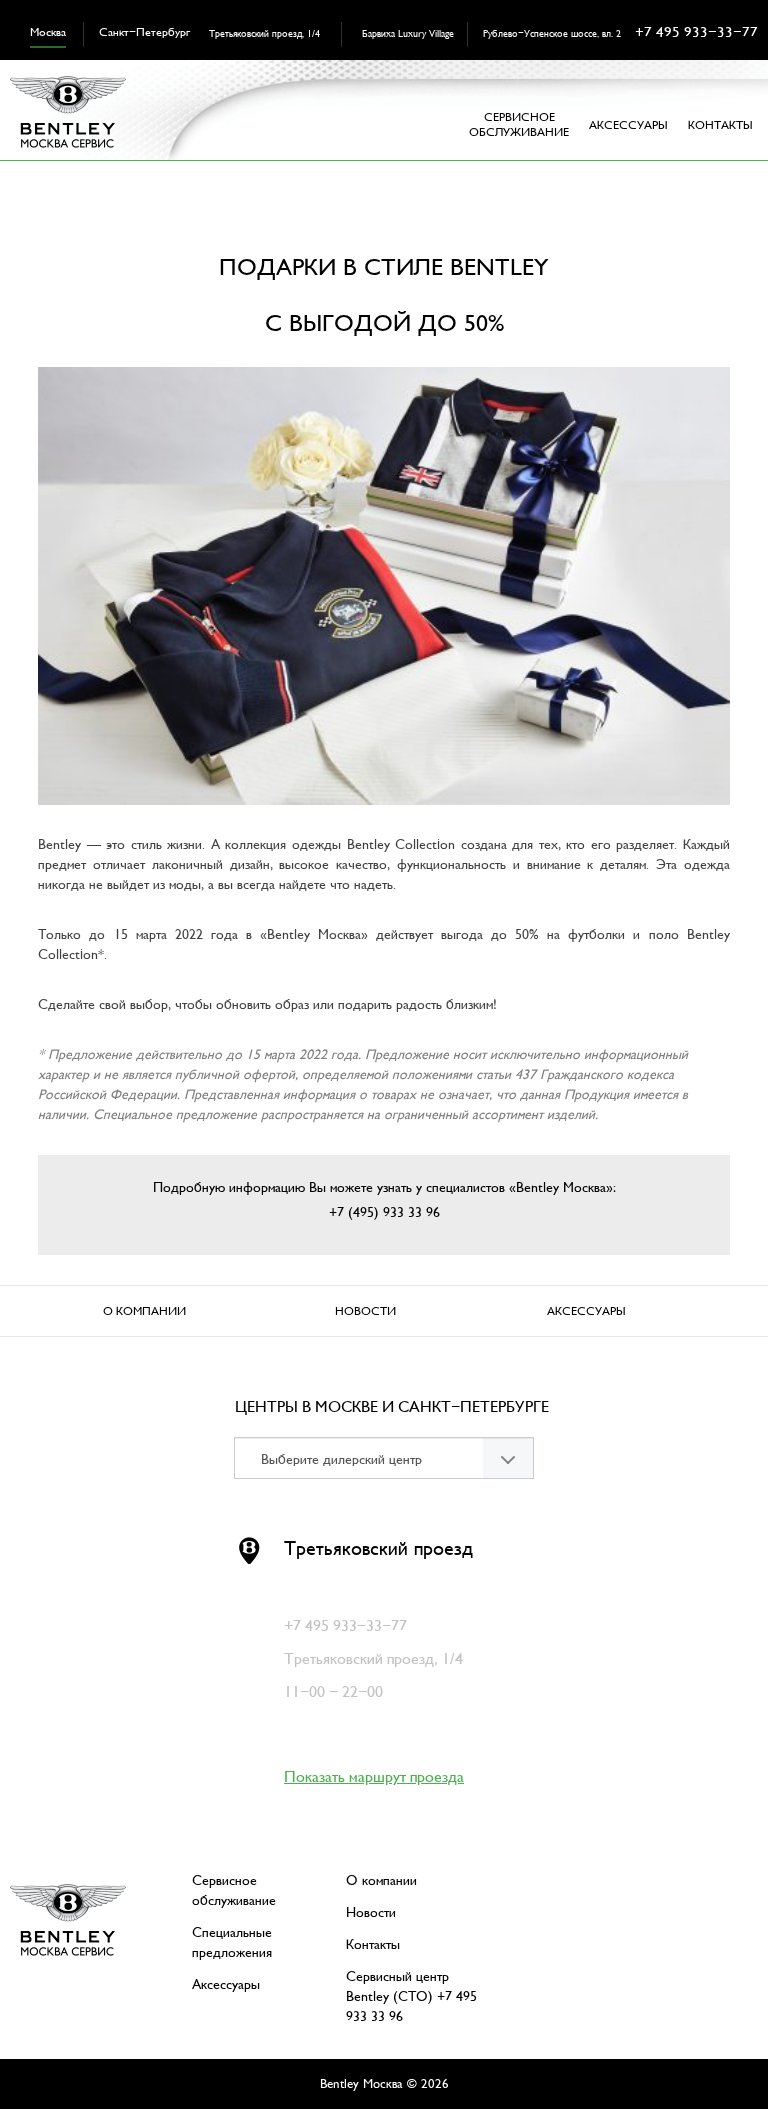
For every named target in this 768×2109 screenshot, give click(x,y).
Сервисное (519, 125)
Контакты (720, 125)
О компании (144, 1311)
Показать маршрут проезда (374, 1777)
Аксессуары (586, 1311)
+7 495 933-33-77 (696, 32)
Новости (365, 1311)
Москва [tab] (48, 32)
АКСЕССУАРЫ (628, 125)
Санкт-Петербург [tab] (144, 32)
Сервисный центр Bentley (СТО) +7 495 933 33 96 (411, 1996)
